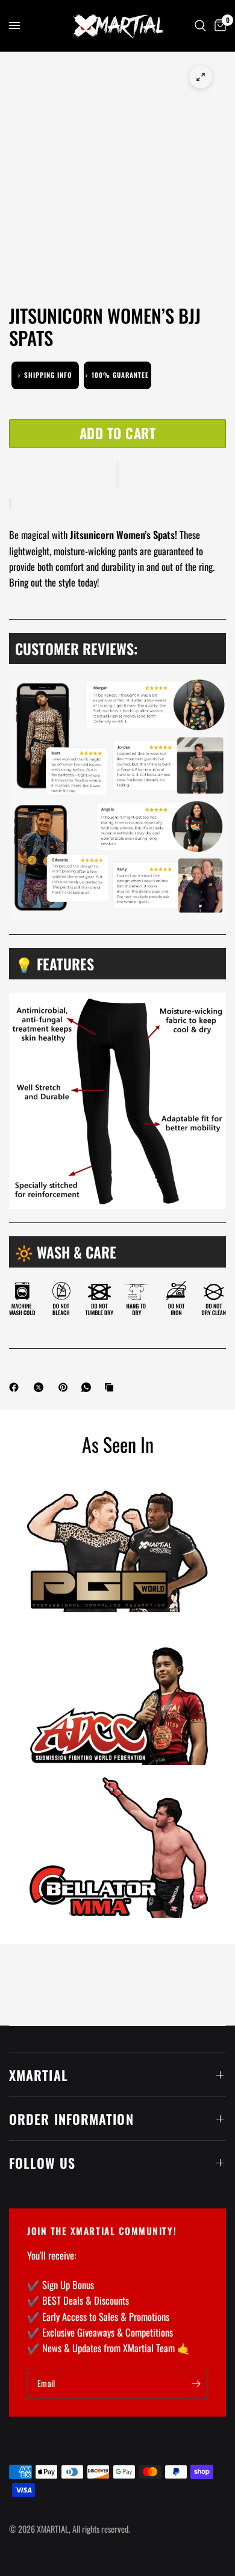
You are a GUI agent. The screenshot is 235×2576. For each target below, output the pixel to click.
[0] (218, 26)
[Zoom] (201, 77)
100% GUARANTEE (117, 375)
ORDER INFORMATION (71, 2119)
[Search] (200, 26)
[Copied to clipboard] (111, 1387)
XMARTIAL (39, 2075)
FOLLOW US (42, 2163)
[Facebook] (16, 1387)
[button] (117, 474)
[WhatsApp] (89, 1387)
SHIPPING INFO (45, 375)
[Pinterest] (66, 1387)
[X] (41, 1387)
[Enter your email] (196, 2384)
